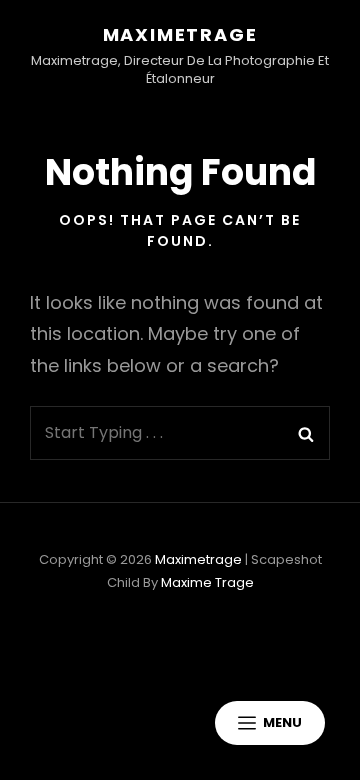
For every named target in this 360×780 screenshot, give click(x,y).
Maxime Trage (207, 582)
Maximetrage (180, 34)
